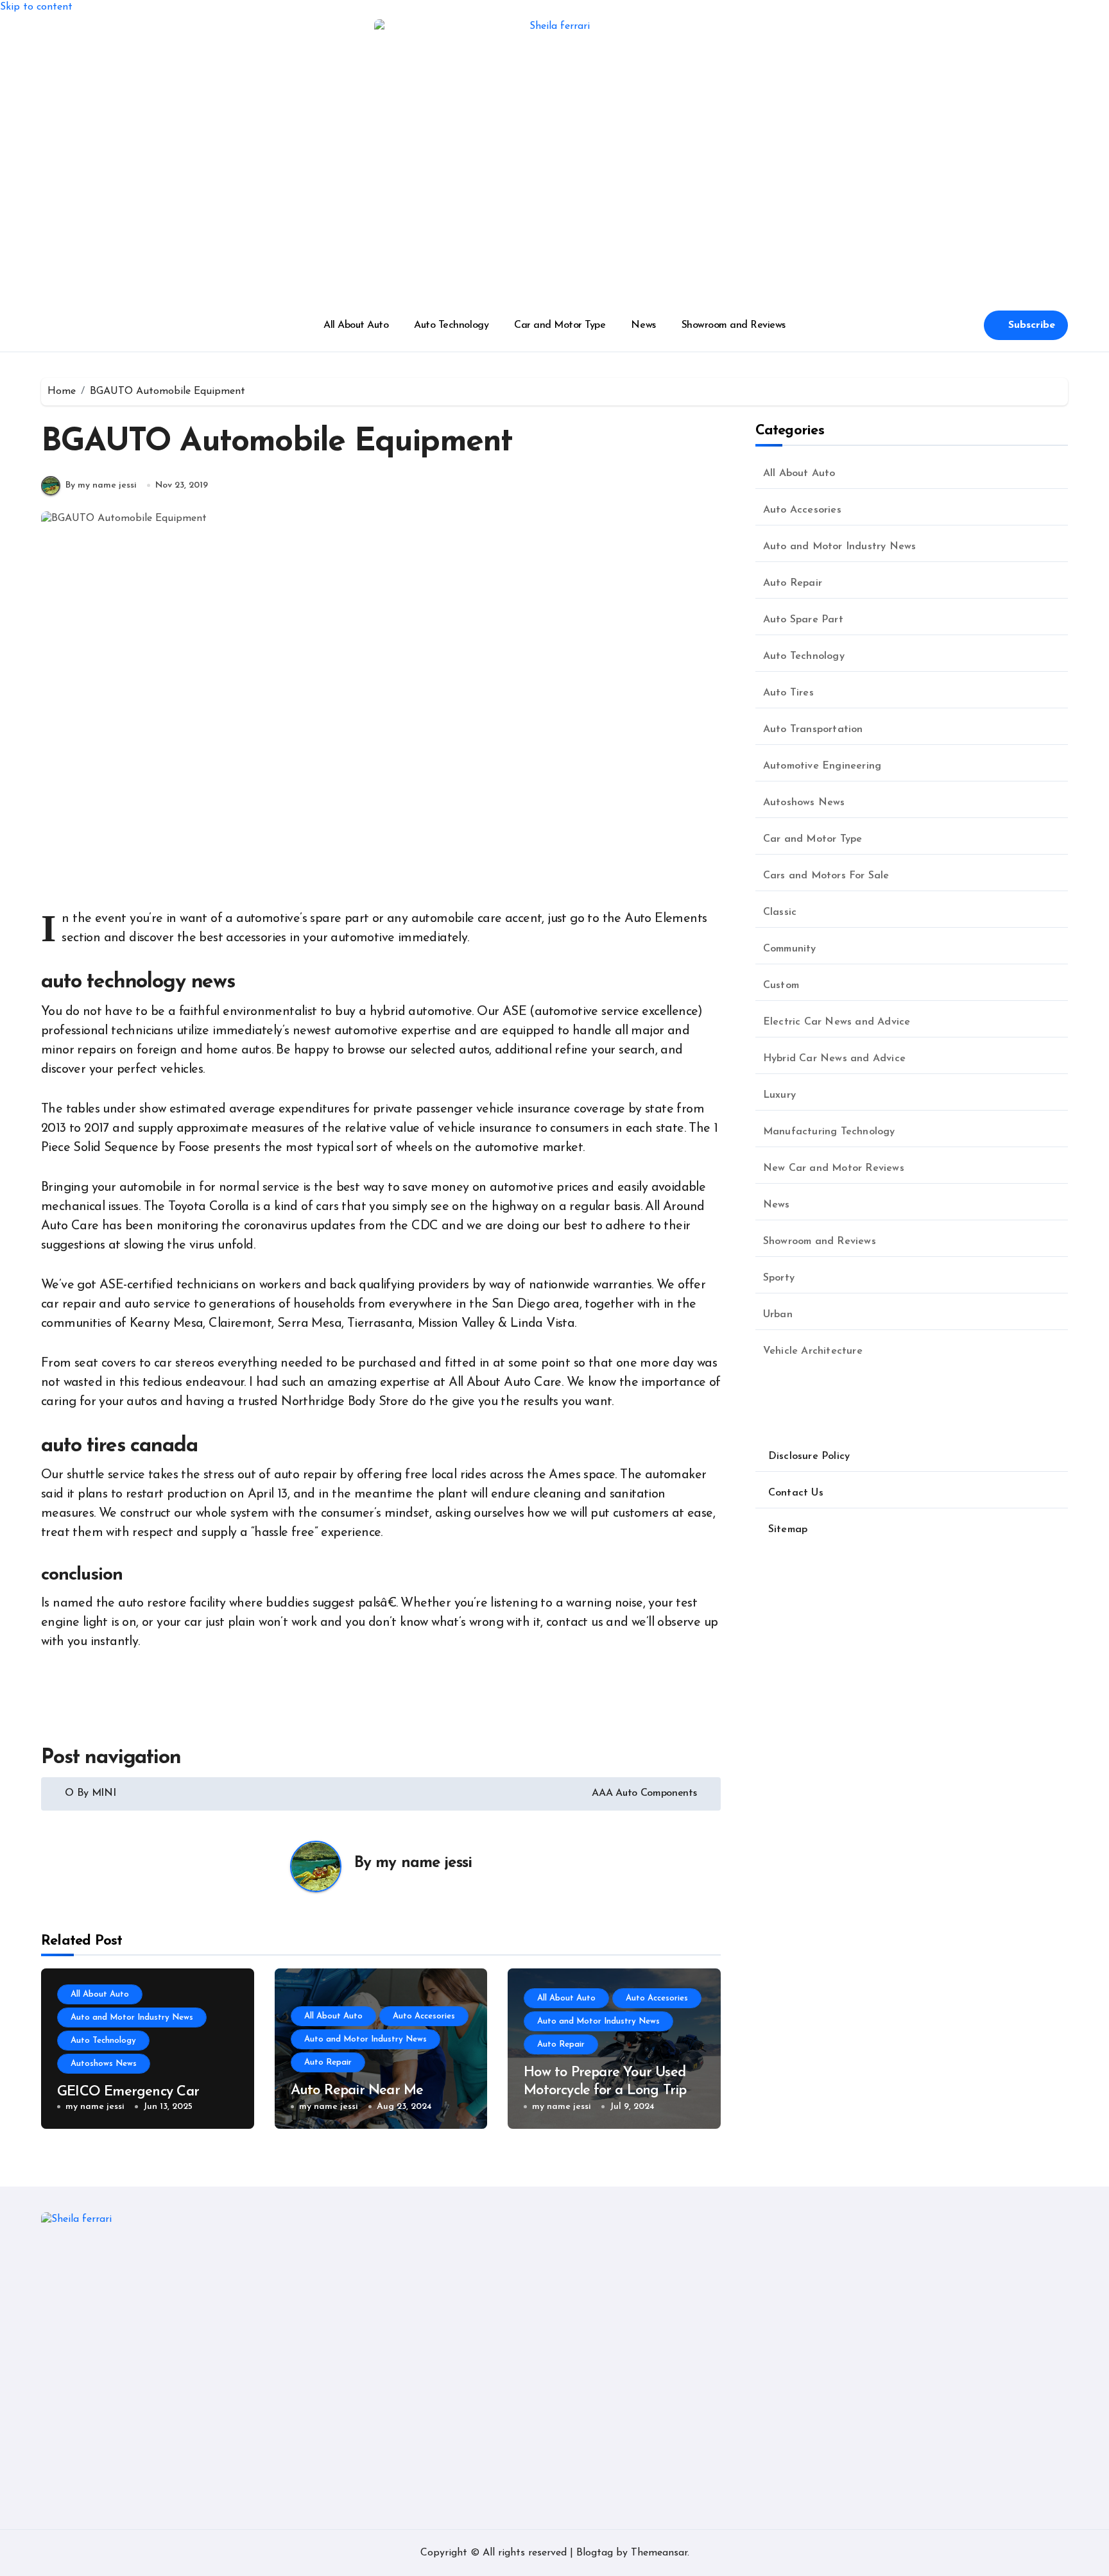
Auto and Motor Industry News (132, 2017)
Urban (778, 1315)
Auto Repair (328, 2062)
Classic (780, 912)
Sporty (779, 1278)
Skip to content (36, 7)
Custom (781, 985)
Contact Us (796, 1493)
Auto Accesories (424, 2016)
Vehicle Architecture (813, 1351)
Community (790, 949)
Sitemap (788, 1530)
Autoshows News (104, 2064)
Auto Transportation (813, 729)
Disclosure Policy (809, 1456)
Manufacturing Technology (829, 1132)
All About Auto (356, 325)
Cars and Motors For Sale (826, 876)
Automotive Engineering (822, 766)
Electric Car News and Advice (837, 1022)
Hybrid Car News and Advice (834, 1059)
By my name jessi (101, 485)
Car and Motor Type (560, 325)
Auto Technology (451, 325)
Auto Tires (788, 693)
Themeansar (659, 2553)
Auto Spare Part (803, 620)
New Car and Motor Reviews (834, 1168)
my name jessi (424, 1863)
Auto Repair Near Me (357, 2091)
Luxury (779, 1095)
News (643, 325)
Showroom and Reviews (734, 325)
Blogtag (595, 2553)
